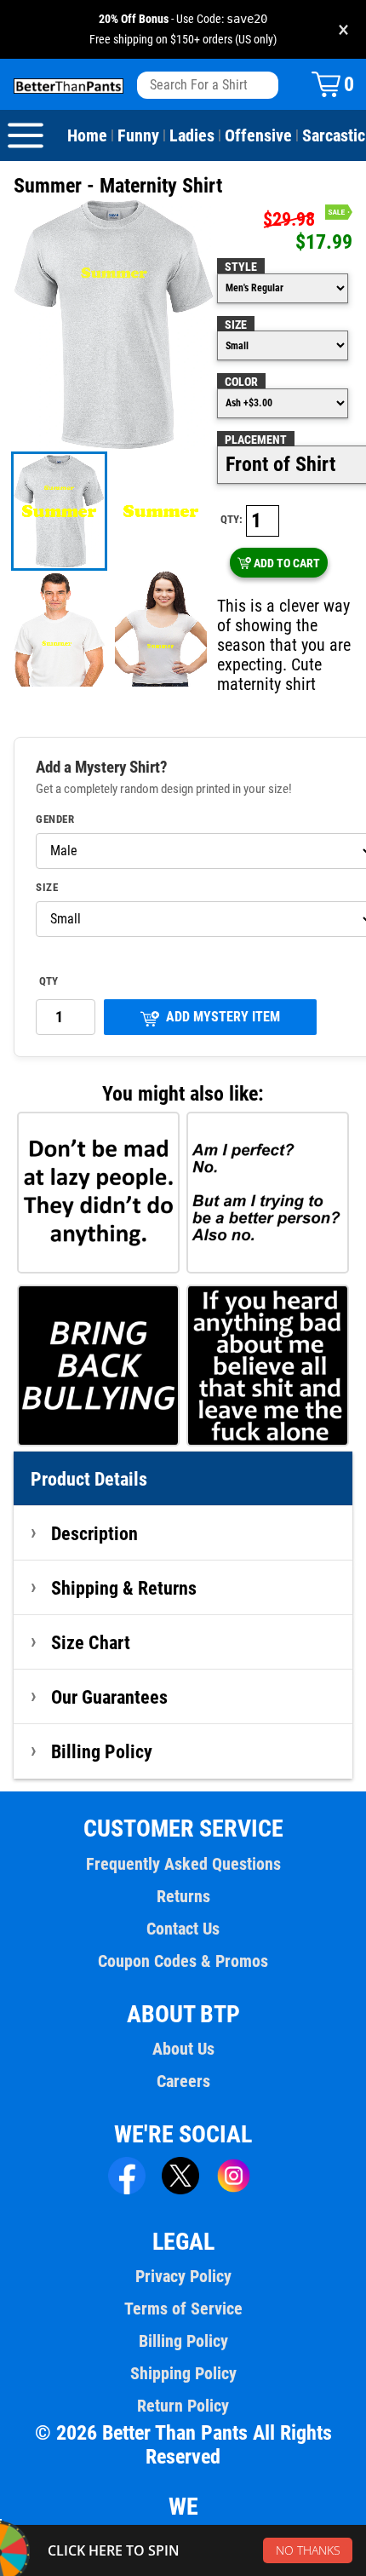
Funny (138, 135)
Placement (256, 440)
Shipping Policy (183, 2373)
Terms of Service (183, 2309)
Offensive (258, 135)
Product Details (89, 1479)
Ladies (192, 135)
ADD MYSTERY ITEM (223, 1017)
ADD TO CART (287, 563)
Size (236, 325)
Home (87, 135)
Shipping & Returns (124, 1588)
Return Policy (183, 2406)
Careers (183, 2081)
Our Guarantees (109, 1697)
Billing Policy (102, 1751)
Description (94, 1533)
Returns (183, 1896)
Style (241, 267)
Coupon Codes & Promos (183, 1961)
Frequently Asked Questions (183, 1864)
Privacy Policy (183, 2276)
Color (241, 382)
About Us (183, 2049)
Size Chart (91, 1642)
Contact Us (183, 1929)
